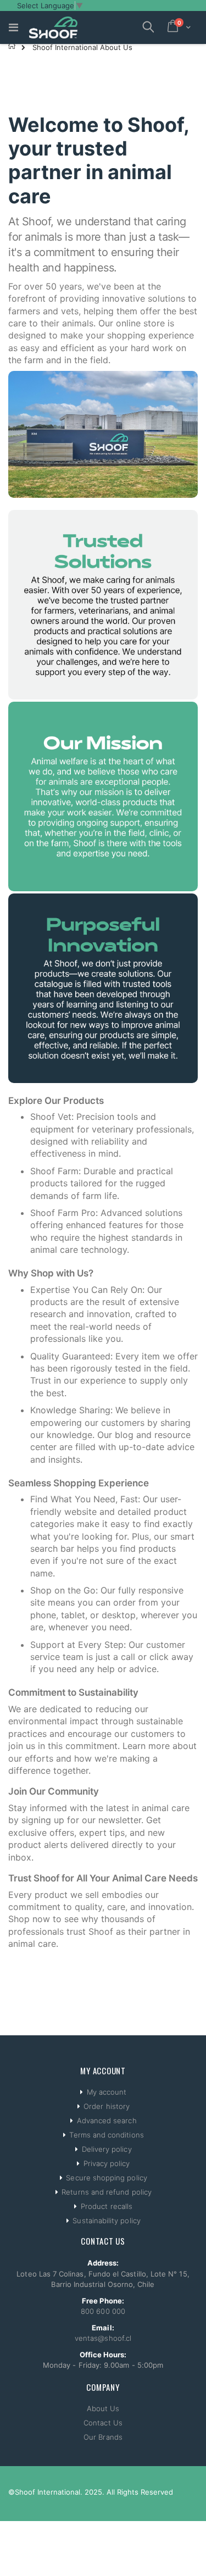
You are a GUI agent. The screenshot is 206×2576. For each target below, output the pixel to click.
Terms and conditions (106, 2135)
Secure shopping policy (106, 2178)
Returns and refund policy (107, 2192)
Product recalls (107, 2206)
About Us (103, 2408)
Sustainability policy (106, 2220)
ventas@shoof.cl (103, 2338)
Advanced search (107, 2120)
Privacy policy (107, 2163)
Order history (107, 2106)
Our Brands (103, 2437)
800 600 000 (103, 2311)
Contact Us (103, 2423)
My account (107, 2092)
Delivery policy (107, 2149)
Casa (12, 46)
